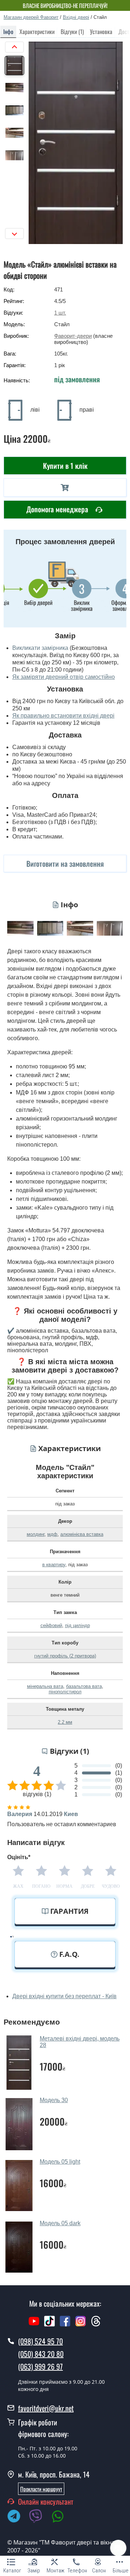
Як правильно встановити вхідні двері (63, 716)
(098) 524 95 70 (40, 2341)
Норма (64, 1886)
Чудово (111, 1886)
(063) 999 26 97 (40, 2366)
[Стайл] (76, 143)
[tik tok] (49, 2325)
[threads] (96, 2325)
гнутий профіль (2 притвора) (65, 1656)
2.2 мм (65, 1722)
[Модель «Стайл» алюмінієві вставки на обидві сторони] (20, 928)
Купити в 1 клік (65, 466)
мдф (52, 1534)
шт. (60, 313)
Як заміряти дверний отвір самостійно (64, 677)
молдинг (36, 1534)
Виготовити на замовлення (65, 863)
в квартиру (54, 1565)
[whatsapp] (61, 2517)
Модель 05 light (60, 2162)
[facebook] (65, 2325)
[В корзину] (65, 488)
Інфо (8, 31)
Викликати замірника (40, 648)
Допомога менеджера (58, 509)
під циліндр (77, 1625)
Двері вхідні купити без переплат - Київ (64, 1996)
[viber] (39, 2517)
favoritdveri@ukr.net (46, 2408)
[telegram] (17, 2517)
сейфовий (51, 1625)
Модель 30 (54, 2100)
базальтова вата (84, 1686)
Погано (41, 1886)
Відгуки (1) (72, 31)
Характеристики (37, 31)
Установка (101, 31)
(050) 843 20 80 (41, 2354)
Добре (88, 1886)
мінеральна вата (45, 1686)
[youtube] (34, 2325)
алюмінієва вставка (82, 1534)
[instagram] (81, 2325)
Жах (18, 1886)
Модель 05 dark (60, 2223)
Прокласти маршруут (41, 2489)
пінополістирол (65, 1692)
